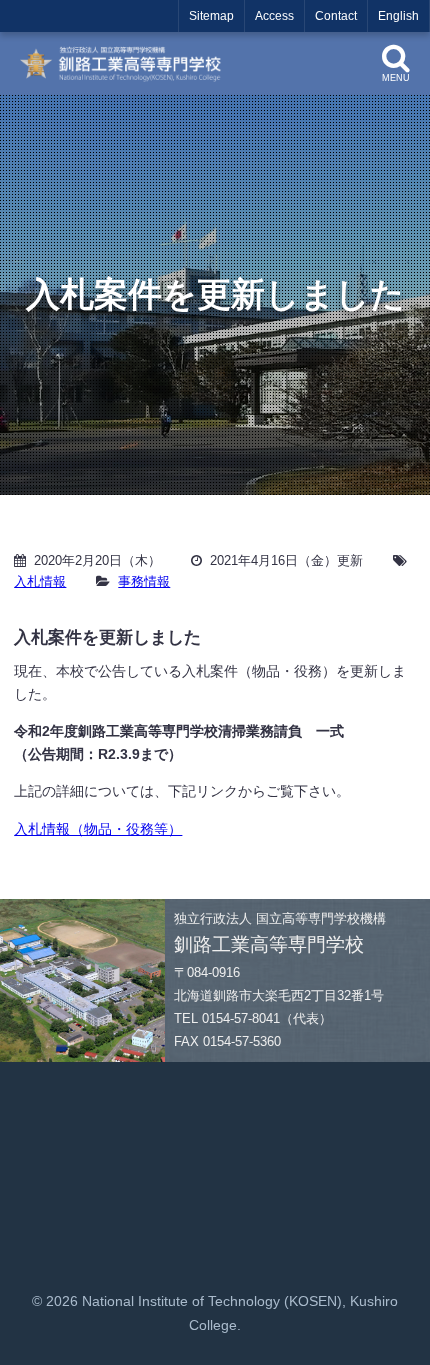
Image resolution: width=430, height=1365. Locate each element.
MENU (396, 78)
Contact (336, 16)
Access (274, 16)
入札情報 (40, 581)
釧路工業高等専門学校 (127, 63)
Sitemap (211, 16)
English (398, 16)
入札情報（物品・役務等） (98, 829)
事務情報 (144, 581)
